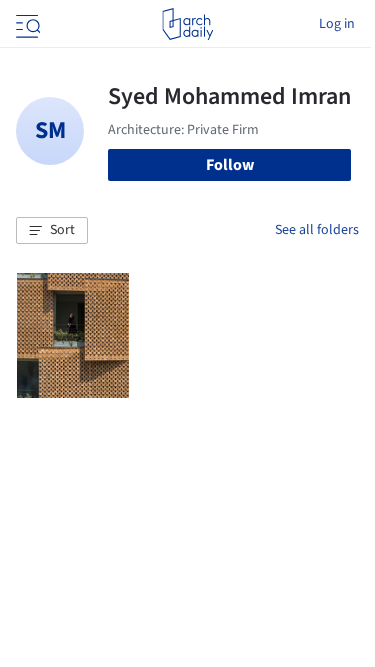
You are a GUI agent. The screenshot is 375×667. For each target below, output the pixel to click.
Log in (337, 24)
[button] (52, 231)
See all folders (317, 230)
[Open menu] (26, 24)
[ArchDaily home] (187, 24)
